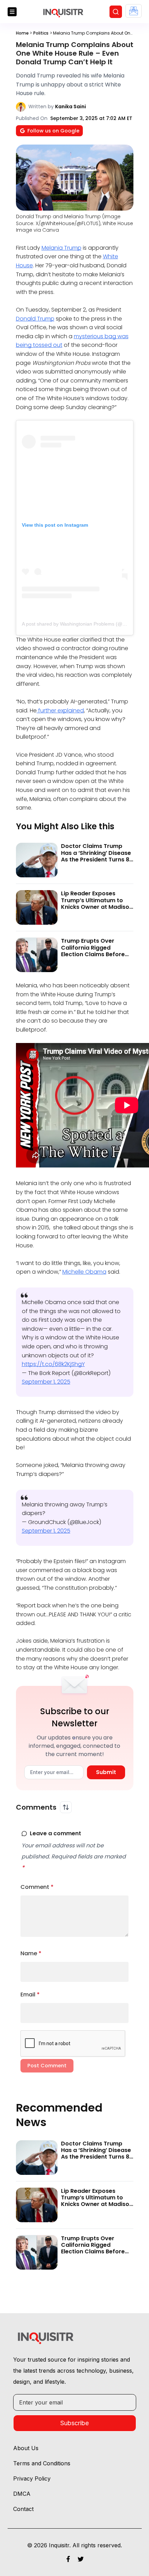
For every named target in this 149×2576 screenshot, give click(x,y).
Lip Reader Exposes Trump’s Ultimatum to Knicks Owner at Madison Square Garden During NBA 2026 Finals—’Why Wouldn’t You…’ (97, 910)
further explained (60, 710)
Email (30, 1995)
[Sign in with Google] (134, 11)
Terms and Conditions (42, 2463)
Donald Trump (35, 319)
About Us (26, 2448)
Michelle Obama (84, 1272)
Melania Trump (62, 248)
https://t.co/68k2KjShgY (53, 1364)
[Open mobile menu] (12, 12)
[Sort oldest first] (66, 1807)
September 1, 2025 (46, 1382)
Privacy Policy (32, 2478)
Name (31, 1953)
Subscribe (74, 2423)
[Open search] (116, 12)
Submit (106, 1772)
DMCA (22, 2494)
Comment (37, 1887)
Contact (23, 2509)
